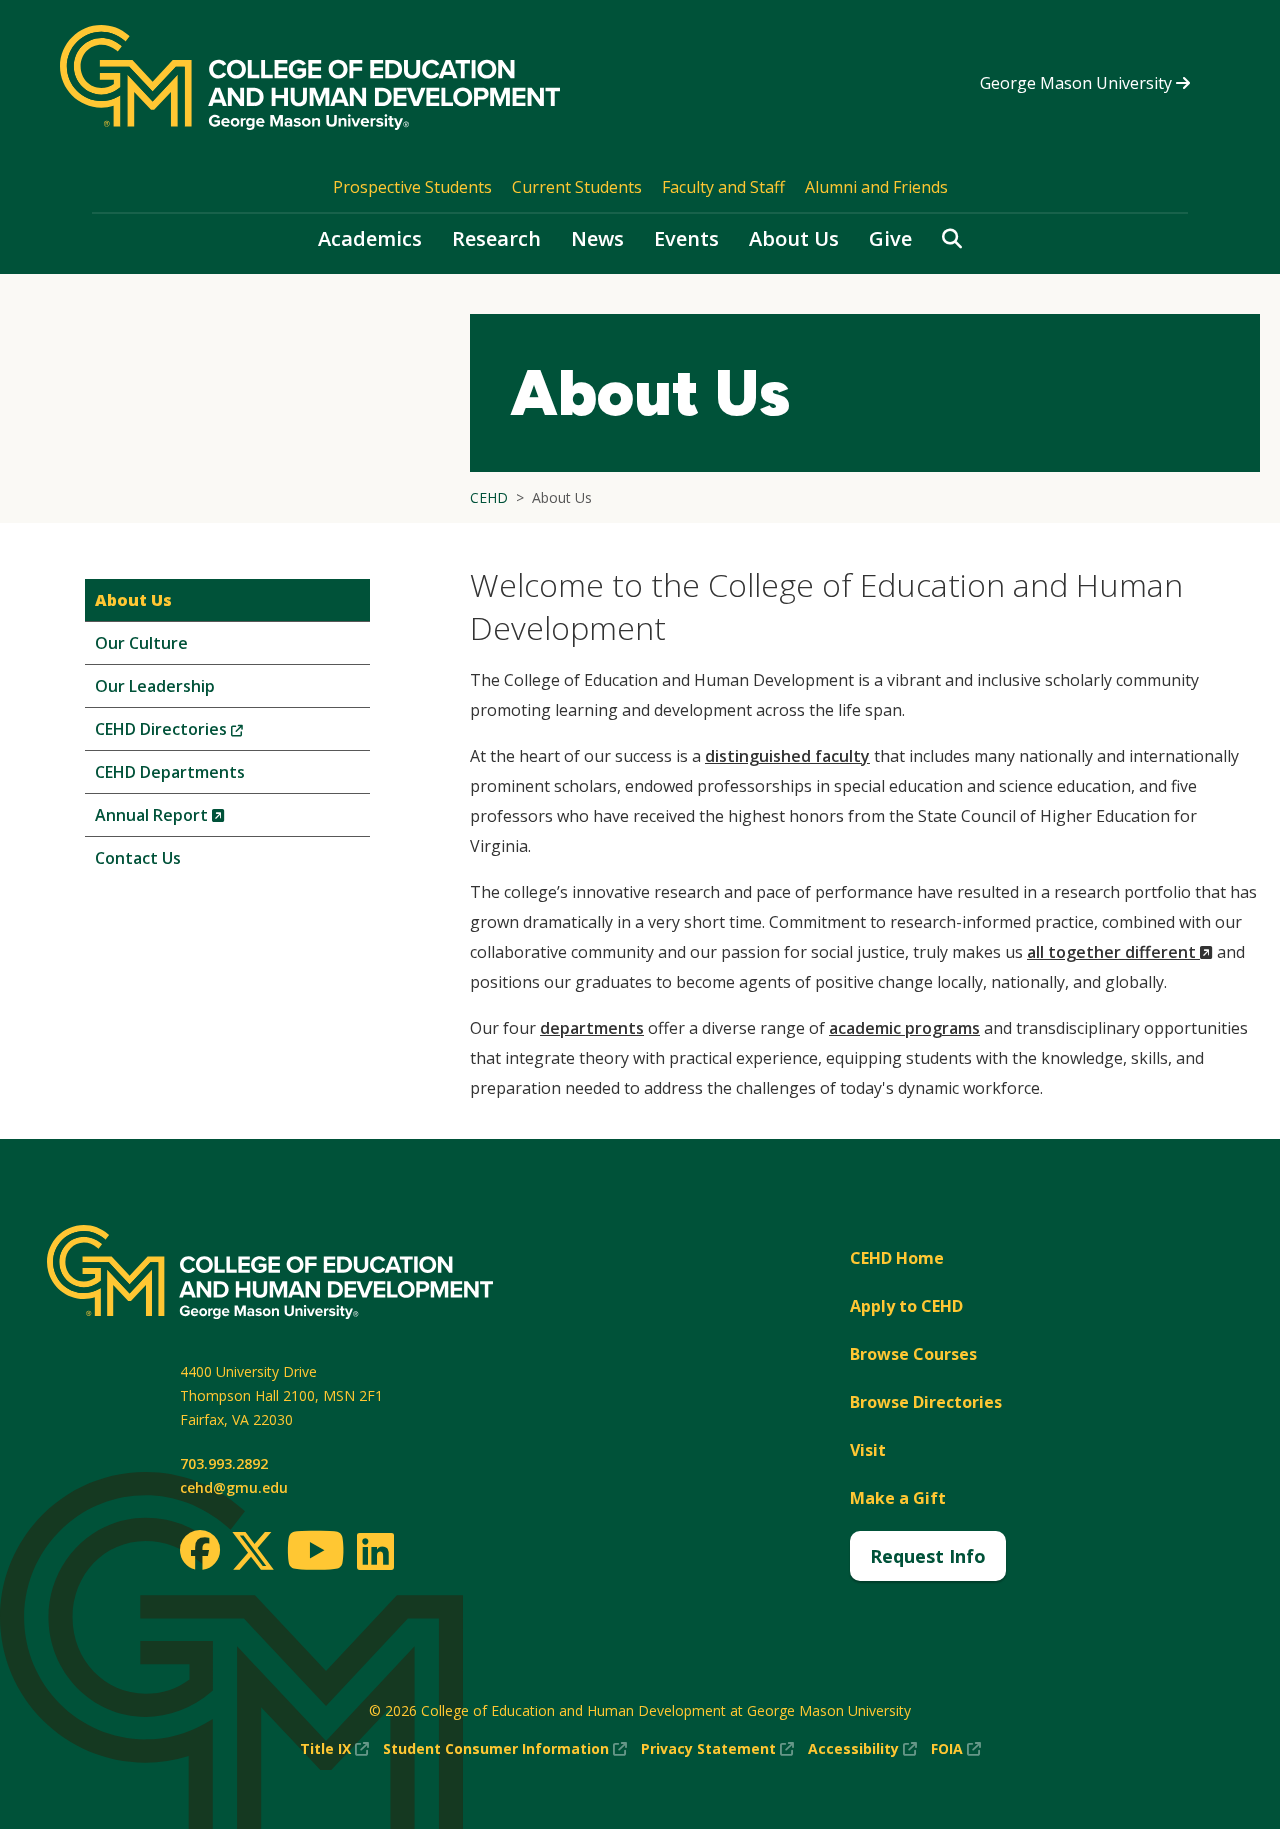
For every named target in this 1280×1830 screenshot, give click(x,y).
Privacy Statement (717, 1749)
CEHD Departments (170, 772)
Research (496, 238)
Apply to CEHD (906, 1306)
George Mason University (1078, 83)
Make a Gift (898, 1498)
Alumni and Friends (876, 187)
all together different (1120, 952)
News (597, 238)
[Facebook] (200, 1550)
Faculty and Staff (723, 187)
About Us (794, 238)
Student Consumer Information (505, 1749)
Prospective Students (412, 187)
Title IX (334, 1749)
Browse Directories (926, 1402)
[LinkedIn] (374, 1551)
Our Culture (141, 643)
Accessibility (862, 1749)
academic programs (904, 1028)
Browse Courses (913, 1354)
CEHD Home (897, 1258)
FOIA (956, 1749)
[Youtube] (315, 1553)
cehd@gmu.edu (234, 1487)
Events (686, 238)
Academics (370, 238)
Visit (868, 1450)
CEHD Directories (202, 733)
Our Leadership (155, 686)
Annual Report (193, 819)
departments (592, 1028)
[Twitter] (253, 1552)
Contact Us (138, 858)
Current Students (577, 187)
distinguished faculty (787, 756)
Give (890, 238)
